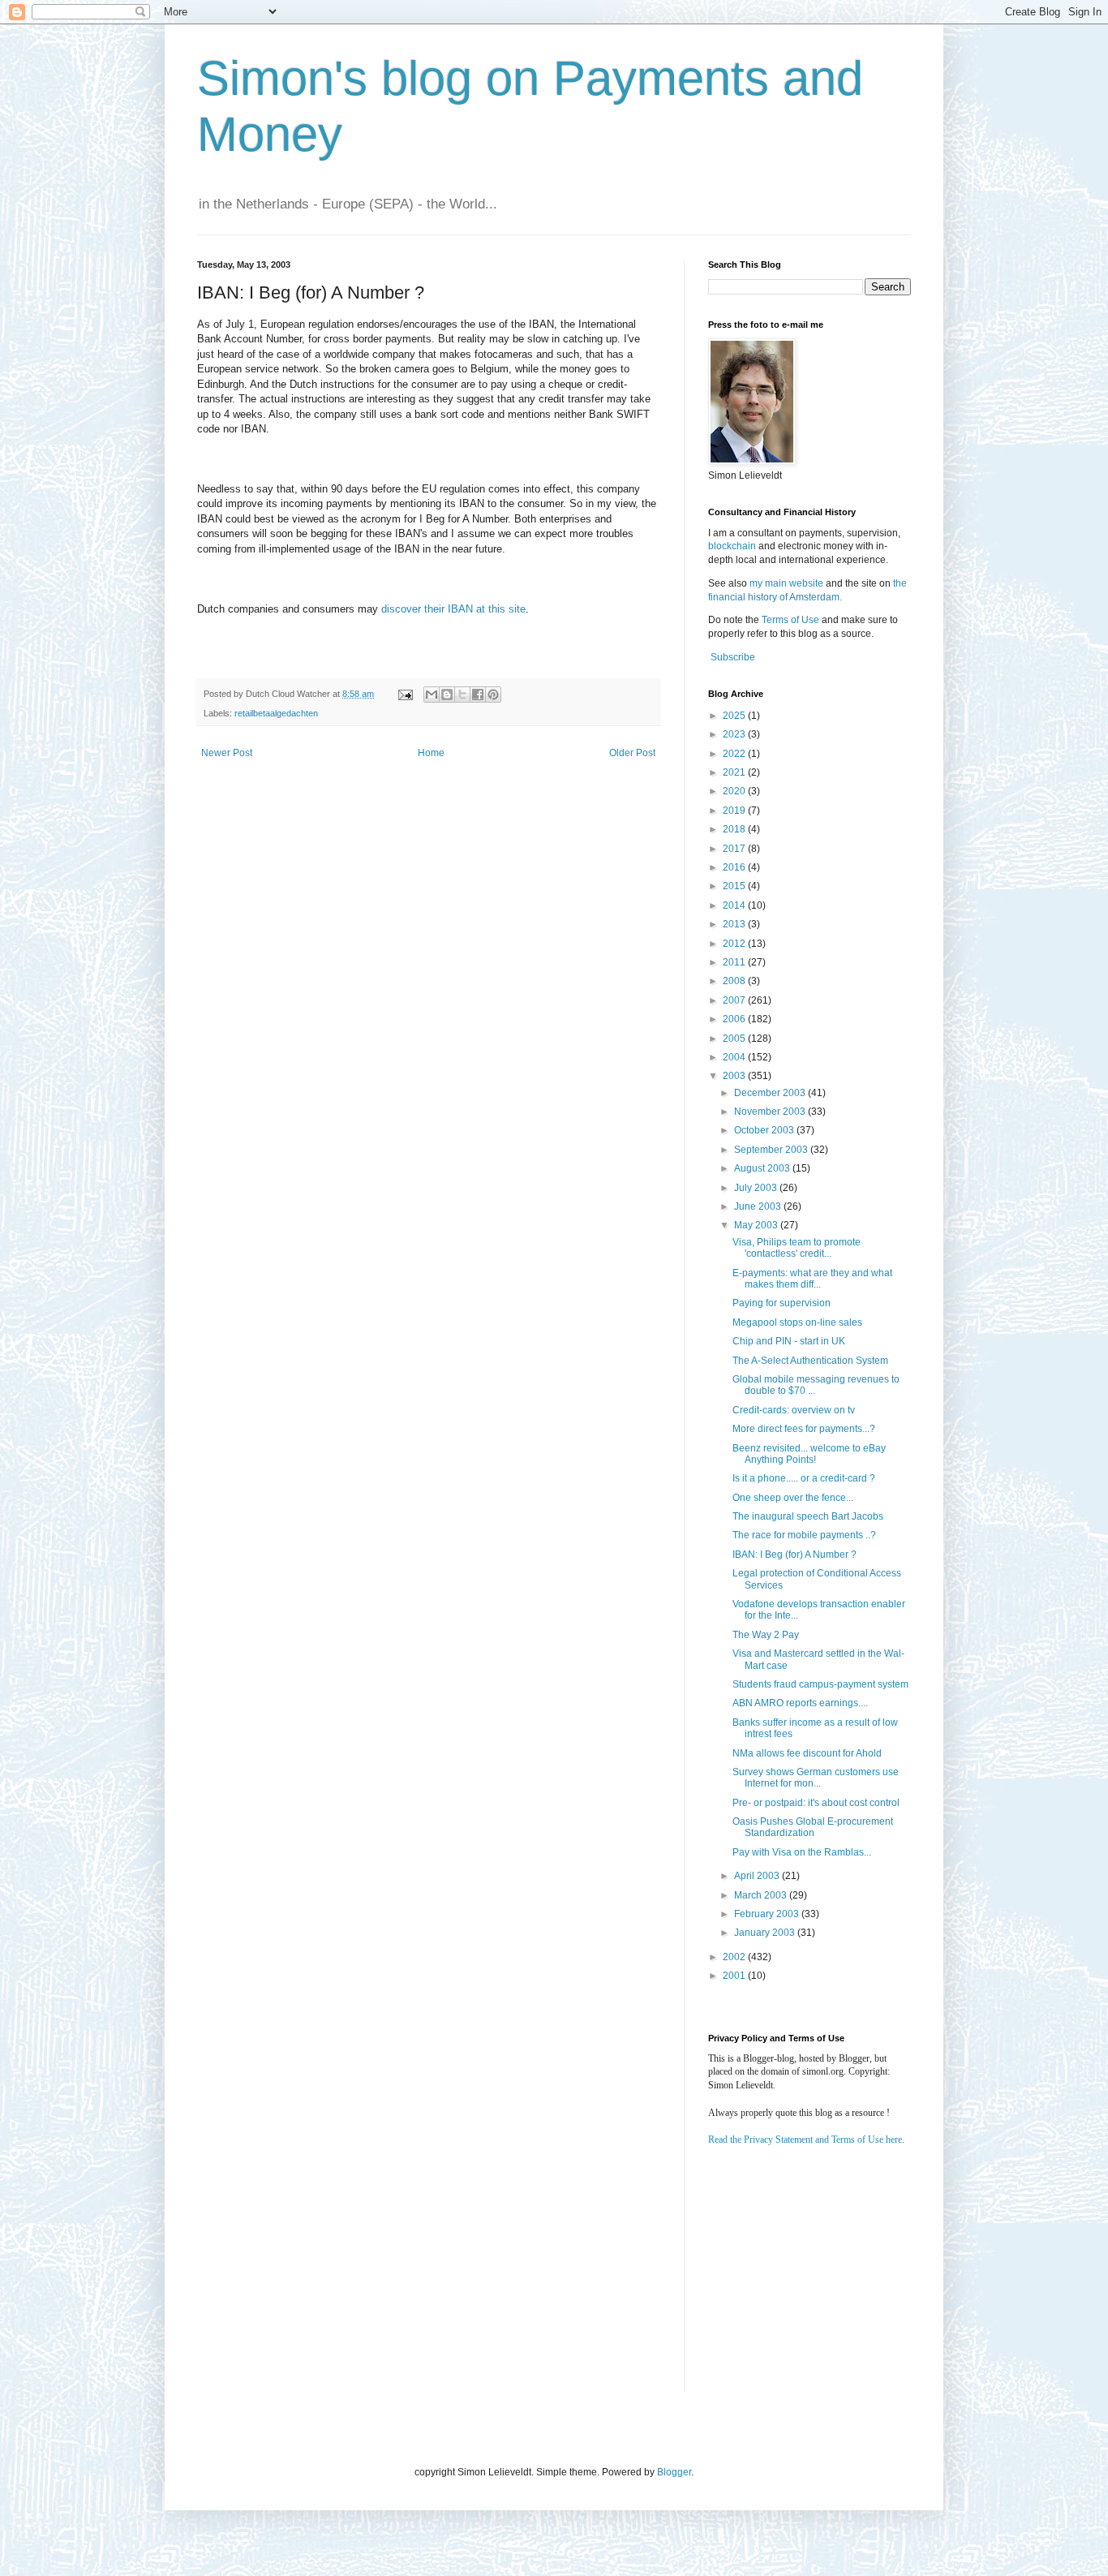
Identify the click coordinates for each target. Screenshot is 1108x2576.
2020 (735, 791)
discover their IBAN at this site (453, 609)
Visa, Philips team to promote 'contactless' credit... (797, 1248)
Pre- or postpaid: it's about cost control (816, 1803)
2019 (735, 811)
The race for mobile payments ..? (804, 1535)
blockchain (733, 546)
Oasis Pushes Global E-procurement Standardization (813, 1827)
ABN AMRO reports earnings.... (800, 1703)
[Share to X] (462, 695)
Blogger (674, 2472)
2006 (735, 1019)
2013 (735, 924)
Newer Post (227, 753)
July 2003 (757, 1188)
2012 (735, 944)
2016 (735, 867)
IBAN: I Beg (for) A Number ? (794, 1555)
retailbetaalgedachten (276, 713)
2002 (735, 1957)
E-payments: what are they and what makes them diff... (812, 1279)
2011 (735, 962)
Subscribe (733, 657)
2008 (735, 981)
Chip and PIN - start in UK (789, 1341)
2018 (735, 829)
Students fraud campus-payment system (820, 1684)
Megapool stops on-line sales (797, 1322)
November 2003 (771, 1112)
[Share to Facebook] (478, 695)
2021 (735, 772)
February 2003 (768, 1914)
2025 (735, 716)
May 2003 (757, 1225)
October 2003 (765, 1130)
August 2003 (763, 1168)
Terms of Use (790, 620)
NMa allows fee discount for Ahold (807, 1753)
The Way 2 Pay (766, 1635)
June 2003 (759, 1206)
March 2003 (762, 1895)
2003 (735, 1076)
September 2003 (772, 1150)
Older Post (632, 753)
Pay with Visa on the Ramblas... (802, 1852)
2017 (735, 849)
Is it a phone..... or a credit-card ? (804, 1478)
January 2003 (766, 1933)
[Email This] (432, 695)
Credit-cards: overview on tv (794, 1410)
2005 (735, 1039)
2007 (735, 1000)
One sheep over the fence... (793, 1498)
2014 (735, 905)
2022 (735, 754)
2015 (735, 886)
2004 (735, 1057)
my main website (786, 583)
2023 (735, 734)
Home (431, 753)
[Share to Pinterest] (493, 695)
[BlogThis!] (447, 695)
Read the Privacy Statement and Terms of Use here (805, 2139)
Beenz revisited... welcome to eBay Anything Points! (809, 1454)
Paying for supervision (782, 1303)
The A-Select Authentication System (810, 1361)
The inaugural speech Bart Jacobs (808, 1516)
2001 (735, 1976)
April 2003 (758, 1876)
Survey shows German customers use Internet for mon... (816, 1778)
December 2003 (771, 1093)
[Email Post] (405, 694)
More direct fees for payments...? (804, 1429)
